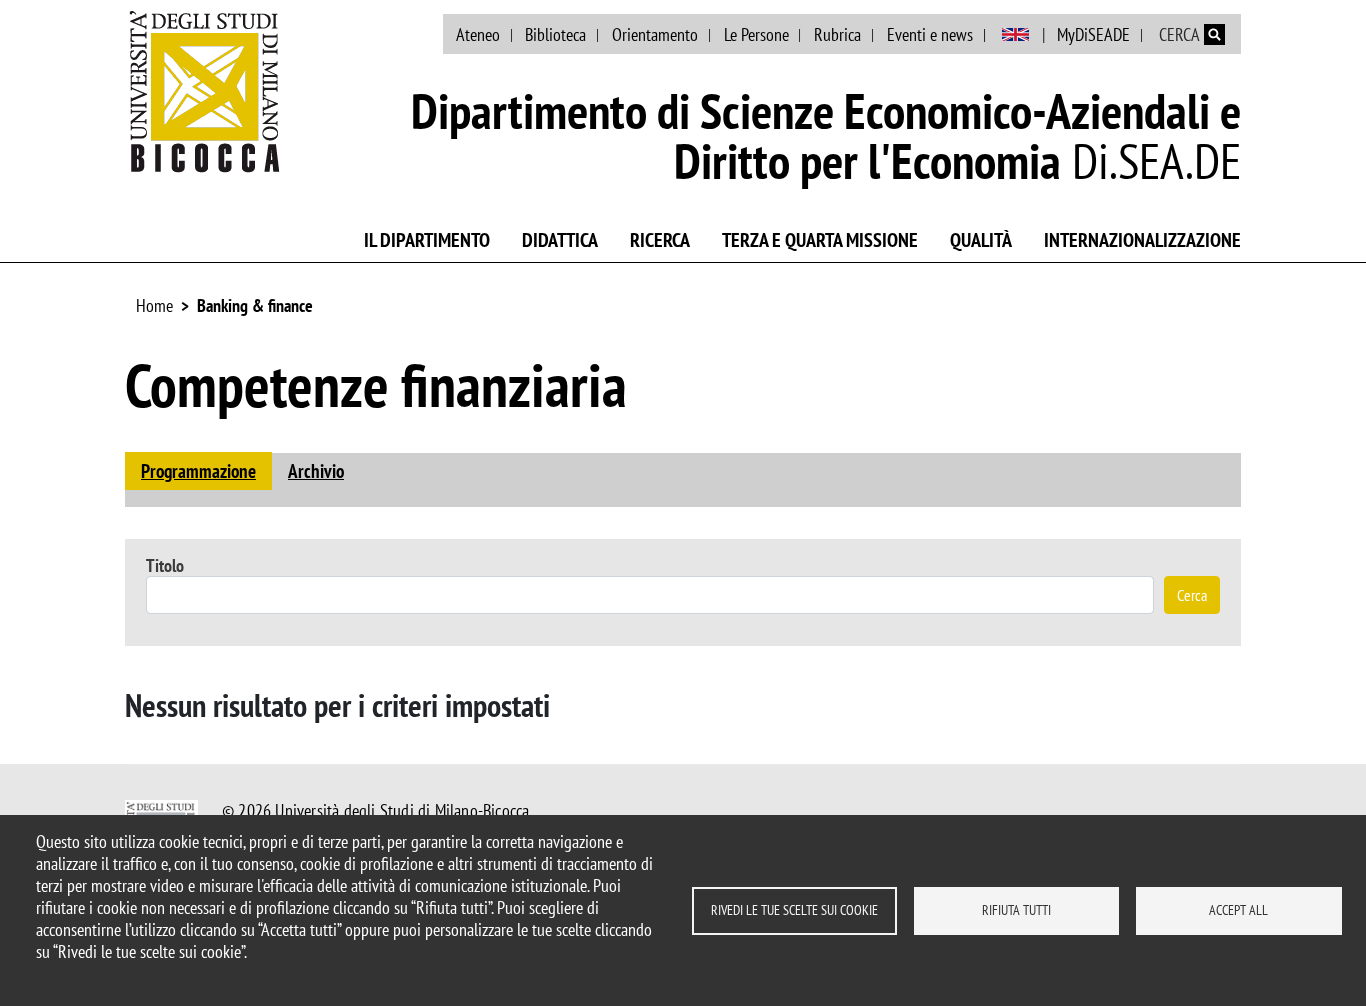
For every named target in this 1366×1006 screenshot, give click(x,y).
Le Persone (756, 34)
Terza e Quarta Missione (820, 240)
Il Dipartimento (427, 240)
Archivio (316, 470)
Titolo (165, 565)
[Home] (205, 91)
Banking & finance (255, 305)
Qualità (981, 240)
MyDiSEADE (1093, 34)
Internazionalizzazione (1142, 240)
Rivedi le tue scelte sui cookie (794, 910)
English (1015, 35)
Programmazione (198, 470)
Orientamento (655, 34)
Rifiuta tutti (1016, 910)
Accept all (1238, 910)
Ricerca (660, 240)
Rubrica (837, 34)
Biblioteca (555, 34)
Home (154, 305)
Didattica (560, 240)
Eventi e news (930, 34)
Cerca (1192, 595)
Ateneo (478, 34)
